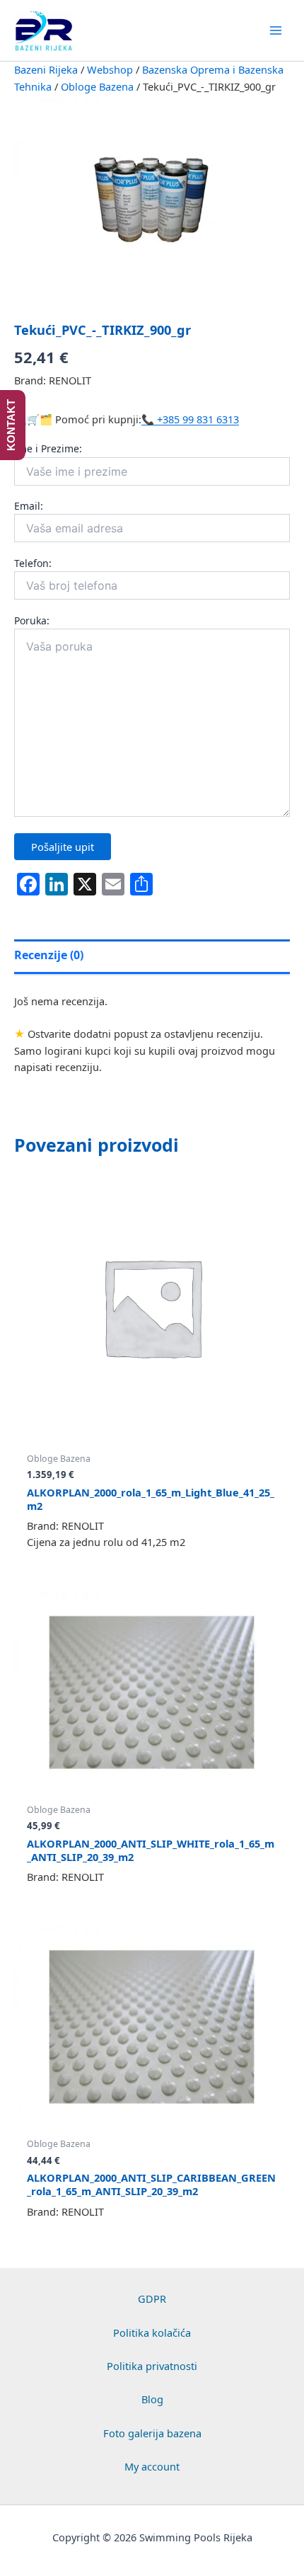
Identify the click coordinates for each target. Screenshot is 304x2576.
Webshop (110, 69)
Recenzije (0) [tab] (49, 955)
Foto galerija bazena (152, 2433)
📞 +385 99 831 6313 (190, 419)
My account (152, 2466)
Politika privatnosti (152, 2366)
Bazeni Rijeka (46, 69)
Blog (152, 2399)
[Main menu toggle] (276, 30)
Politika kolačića (152, 2332)
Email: (29, 506)
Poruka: (32, 620)
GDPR (152, 2299)
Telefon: (33, 563)
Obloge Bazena (97, 86)
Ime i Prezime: (48, 448)
